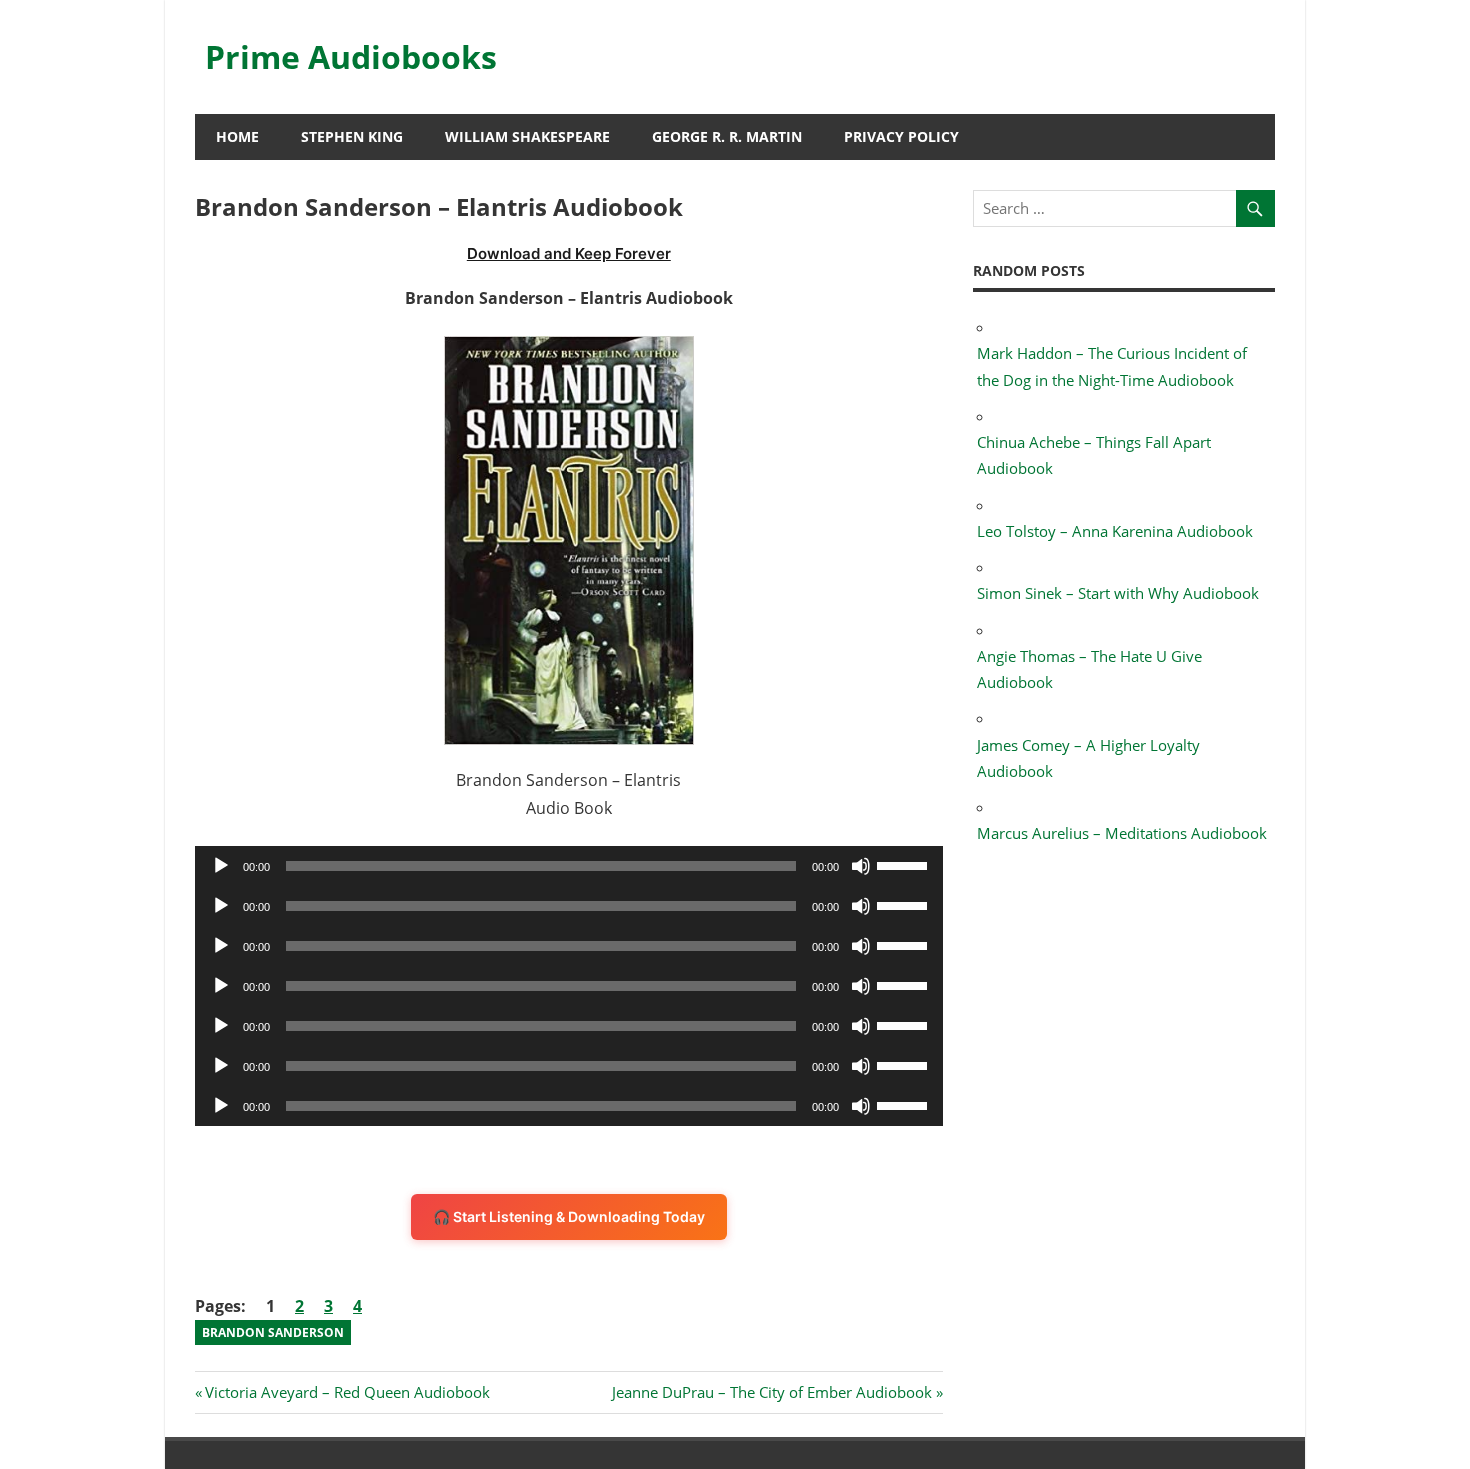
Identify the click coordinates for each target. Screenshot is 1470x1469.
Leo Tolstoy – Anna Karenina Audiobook (1115, 531)
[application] (569, 866)
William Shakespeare (527, 136)
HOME (237, 136)
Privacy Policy (901, 136)
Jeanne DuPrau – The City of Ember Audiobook (772, 1392)
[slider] (905, 864)
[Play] (221, 866)
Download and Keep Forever (569, 253)
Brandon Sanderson (273, 1332)
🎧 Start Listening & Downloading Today (569, 1216)
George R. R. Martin (727, 136)
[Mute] (861, 866)
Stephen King (352, 136)
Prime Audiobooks (351, 56)
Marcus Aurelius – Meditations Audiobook (1122, 833)
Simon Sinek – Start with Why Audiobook (1118, 593)
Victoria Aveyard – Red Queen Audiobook (347, 1392)
